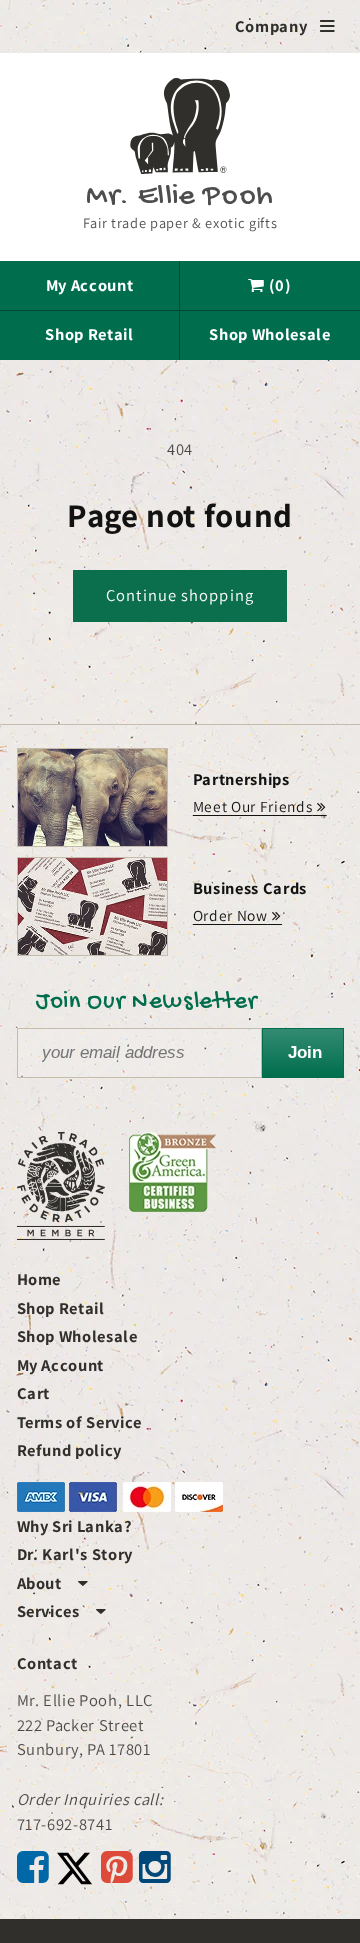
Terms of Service (80, 1422)
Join (305, 1052)
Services (62, 1611)
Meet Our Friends (253, 806)
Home (39, 1279)
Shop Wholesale (269, 334)
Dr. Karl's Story (75, 1554)
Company (285, 26)
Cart (34, 1393)
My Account (90, 285)
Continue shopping (180, 595)
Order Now (230, 915)
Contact (48, 1663)
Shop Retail (89, 334)
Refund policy (70, 1450)
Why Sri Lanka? (75, 1526)
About (53, 1583)
